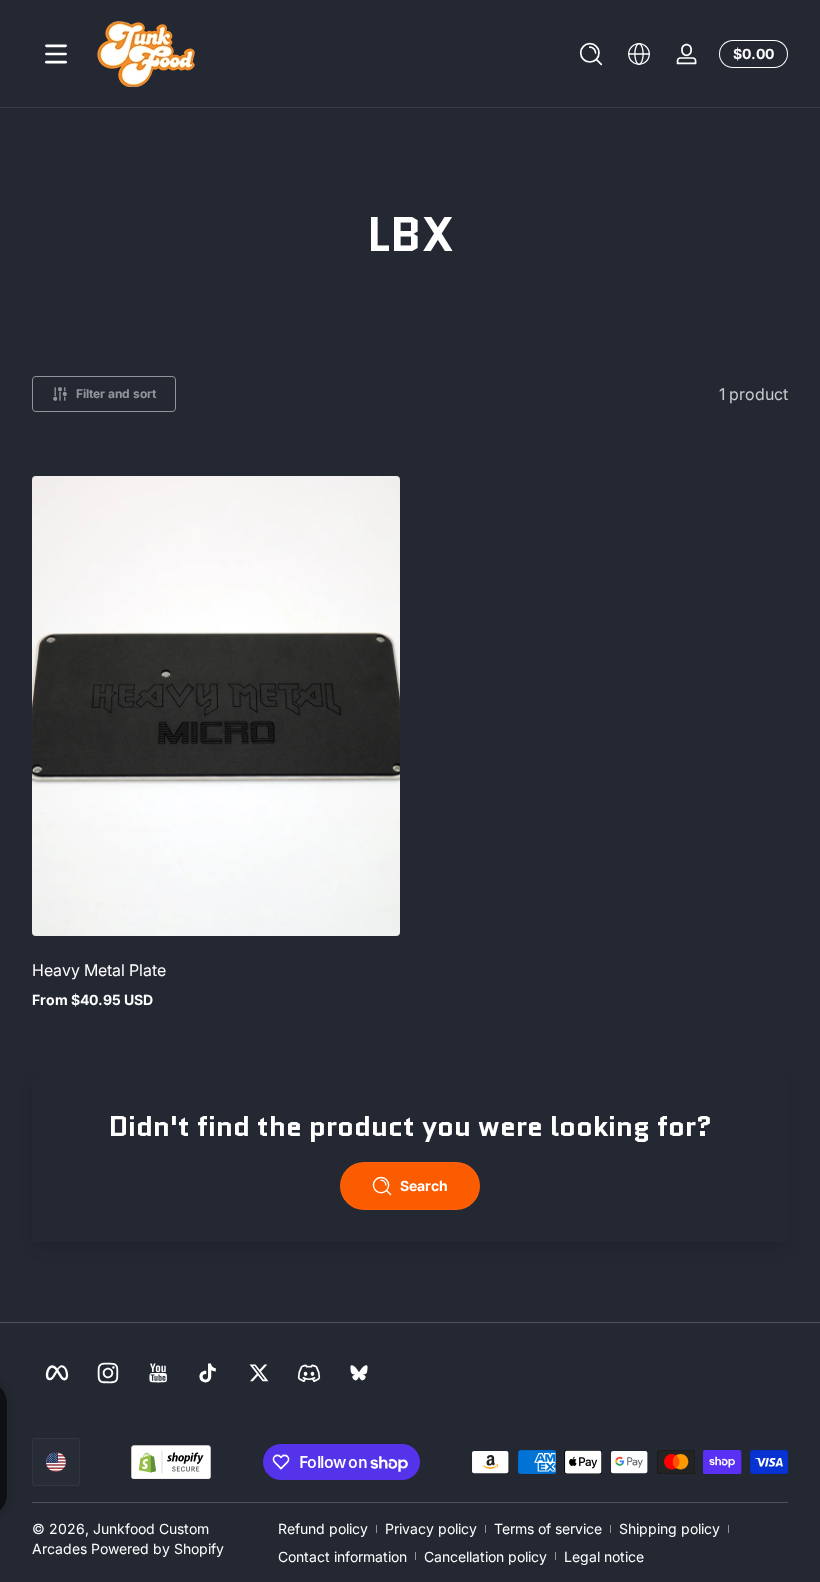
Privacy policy (431, 1528)
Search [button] (424, 1185)
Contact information (342, 1556)
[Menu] (56, 54)
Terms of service (548, 1528)
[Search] (591, 54)
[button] (591, 54)
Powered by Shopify (157, 1548)
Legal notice (604, 1556)
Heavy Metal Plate (99, 970)
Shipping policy (669, 1528)
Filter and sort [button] (116, 393)
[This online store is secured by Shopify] (171, 1462)
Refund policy (323, 1528)
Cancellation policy (485, 1556)
